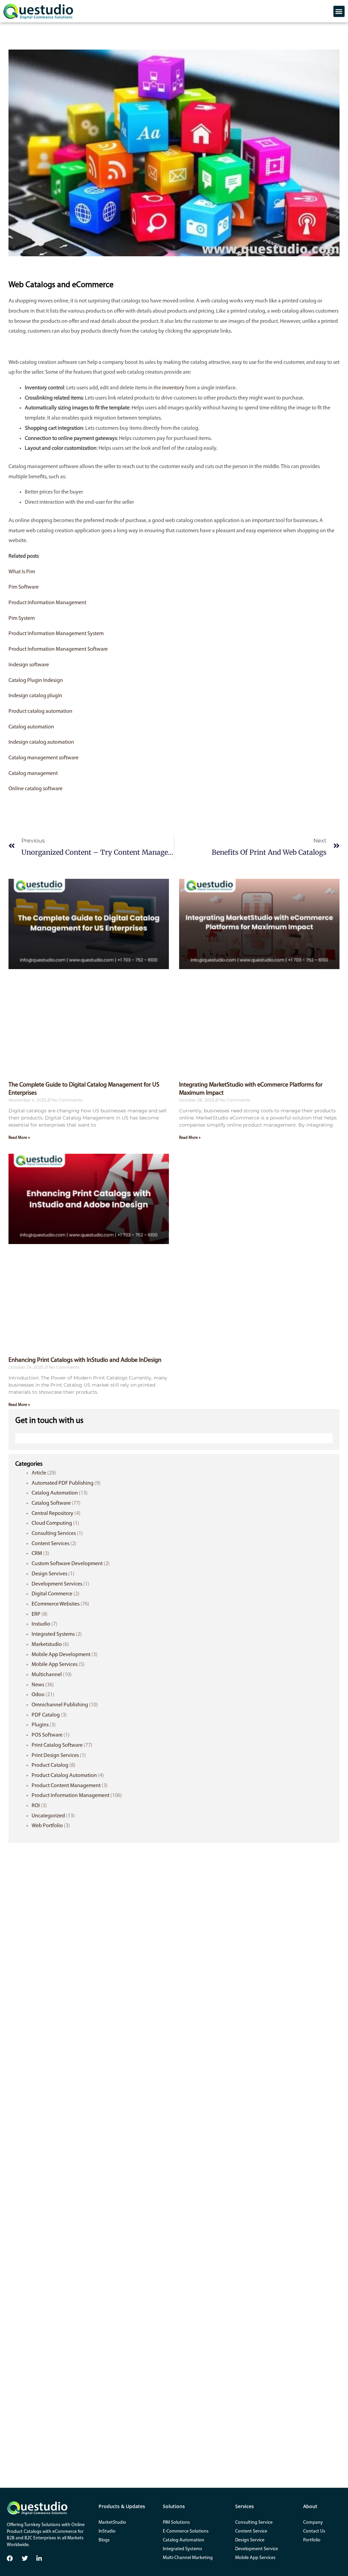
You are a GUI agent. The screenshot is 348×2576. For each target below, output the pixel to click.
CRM (37, 1554)
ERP (36, 1614)
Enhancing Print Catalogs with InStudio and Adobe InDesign (85, 1360)
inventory (173, 388)
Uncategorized (48, 1816)
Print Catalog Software (57, 1745)
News (38, 1685)
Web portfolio (47, 1826)
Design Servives (49, 1574)
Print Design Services (55, 1756)
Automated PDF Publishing (63, 1483)
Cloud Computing (52, 1523)
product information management (71, 1796)
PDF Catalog (46, 1715)
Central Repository (53, 1514)
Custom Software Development (67, 1564)
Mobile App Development (61, 1655)
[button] (339, 11)
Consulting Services (54, 1534)
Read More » (19, 1138)
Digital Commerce (52, 1594)
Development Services (57, 1584)
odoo (38, 1695)
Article (39, 1473)
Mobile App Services (55, 1665)
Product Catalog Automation (64, 1776)
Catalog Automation (55, 1493)
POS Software (47, 1735)
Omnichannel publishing (60, 1705)
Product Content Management (66, 1786)
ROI (36, 1806)
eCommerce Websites (56, 1604)
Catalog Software (51, 1503)
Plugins (40, 1725)
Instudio (41, 1624)
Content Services (50, 1544)
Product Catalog (50, 1765)
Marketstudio (47, 1645)
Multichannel (47, 1675)
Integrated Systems (53, 1634)
